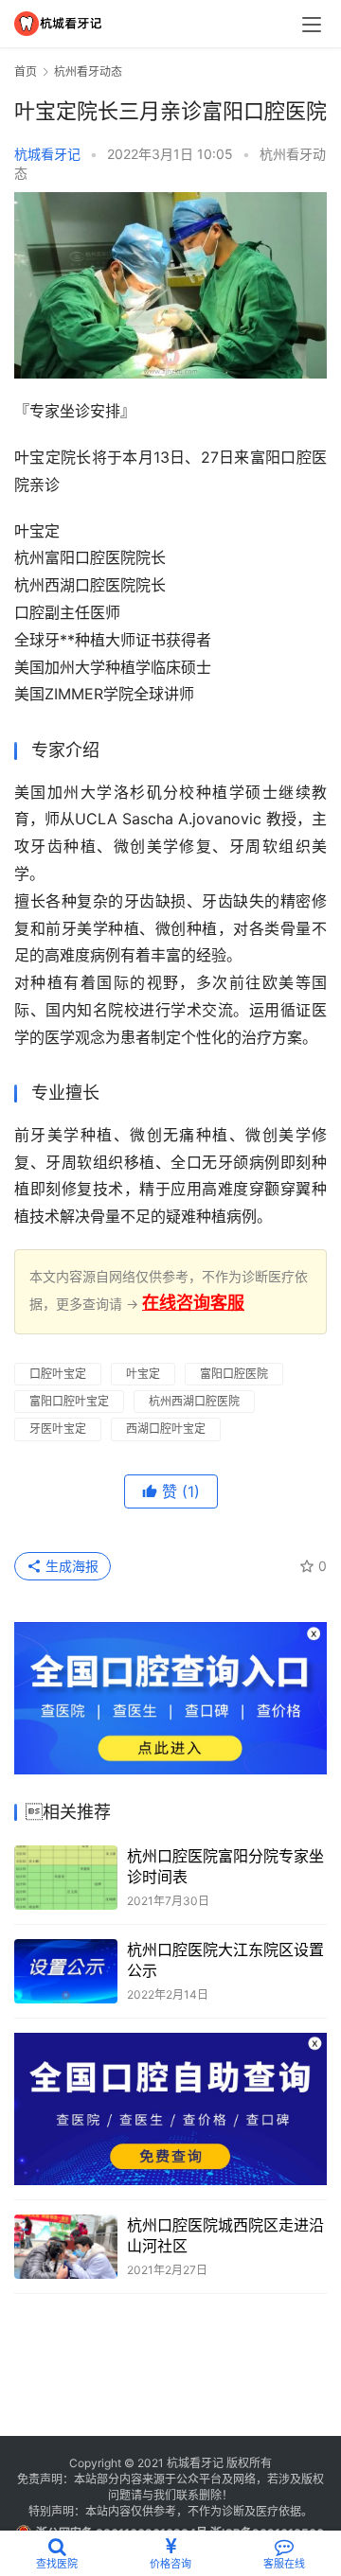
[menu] (312, 25)
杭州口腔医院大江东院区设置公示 (225, 1960)
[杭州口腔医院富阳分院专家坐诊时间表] (66, 1878)
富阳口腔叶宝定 (69, 1401)
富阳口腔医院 (234, 1374)
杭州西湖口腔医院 (194, 1401)
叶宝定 (143, 1374)
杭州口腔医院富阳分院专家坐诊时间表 (225, 1866)
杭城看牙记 (47, 154)
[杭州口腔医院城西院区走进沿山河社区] (66, 2247)
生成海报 (70, 1566)
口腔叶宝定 (58, 1374)
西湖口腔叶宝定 (166, 1429)
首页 (26, 71)
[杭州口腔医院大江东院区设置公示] (66, 1971)
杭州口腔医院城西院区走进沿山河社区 (225, 2235)
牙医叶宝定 (58, 1429)
